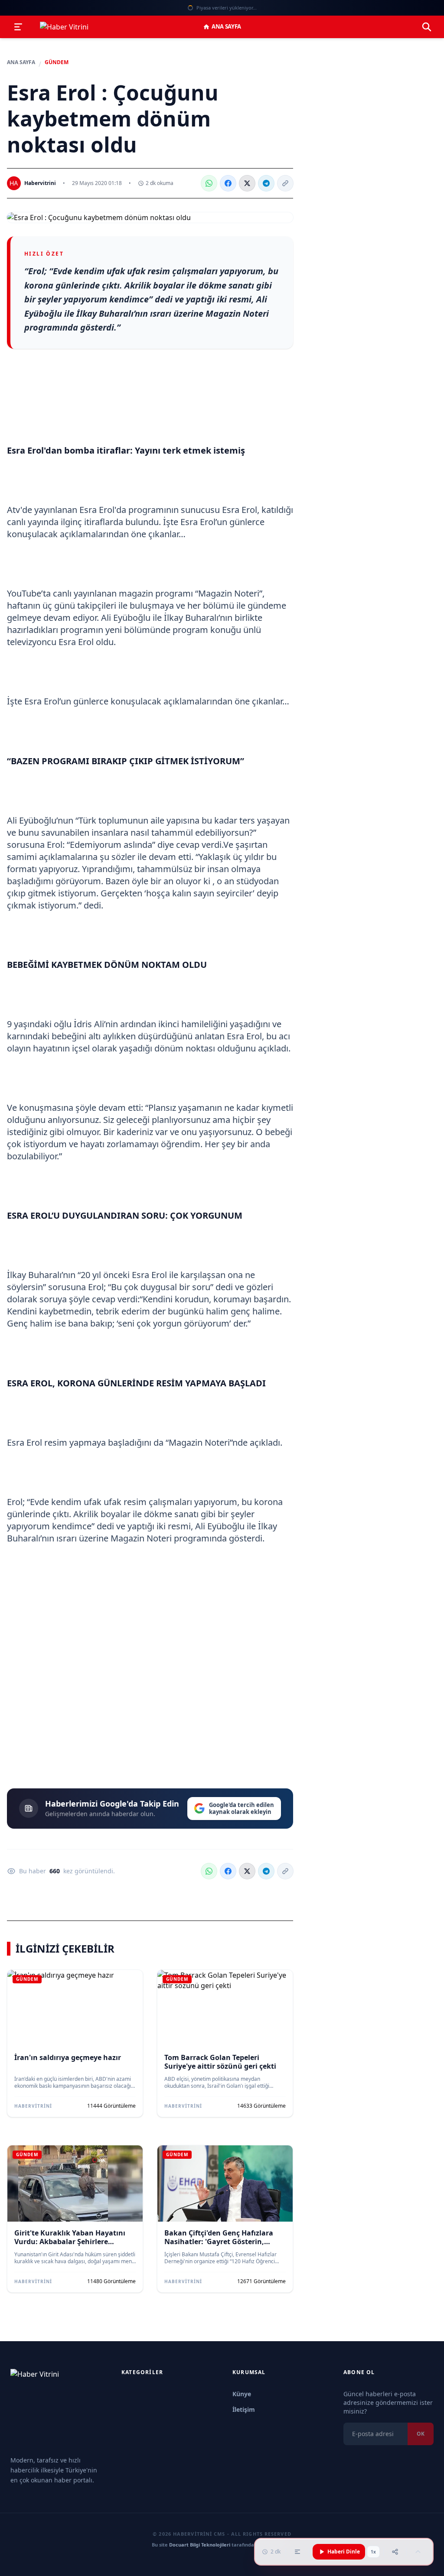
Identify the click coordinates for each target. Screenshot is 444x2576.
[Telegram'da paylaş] (266, 183)
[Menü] (18, 27)
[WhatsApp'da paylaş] (209, 183)
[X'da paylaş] (247, 183)
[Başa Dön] (418, 2552)
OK (421, 2434)
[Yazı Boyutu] (297, 2552)
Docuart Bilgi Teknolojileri (200, 2545)
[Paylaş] (395, 2552)
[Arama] (427, 27)
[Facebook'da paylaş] (228, 183)
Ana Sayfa (226, 26)
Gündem (57, 62)
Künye (242, 2394)
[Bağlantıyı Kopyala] (285, 183)
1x (373, 2552)
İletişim (244, 2409)
